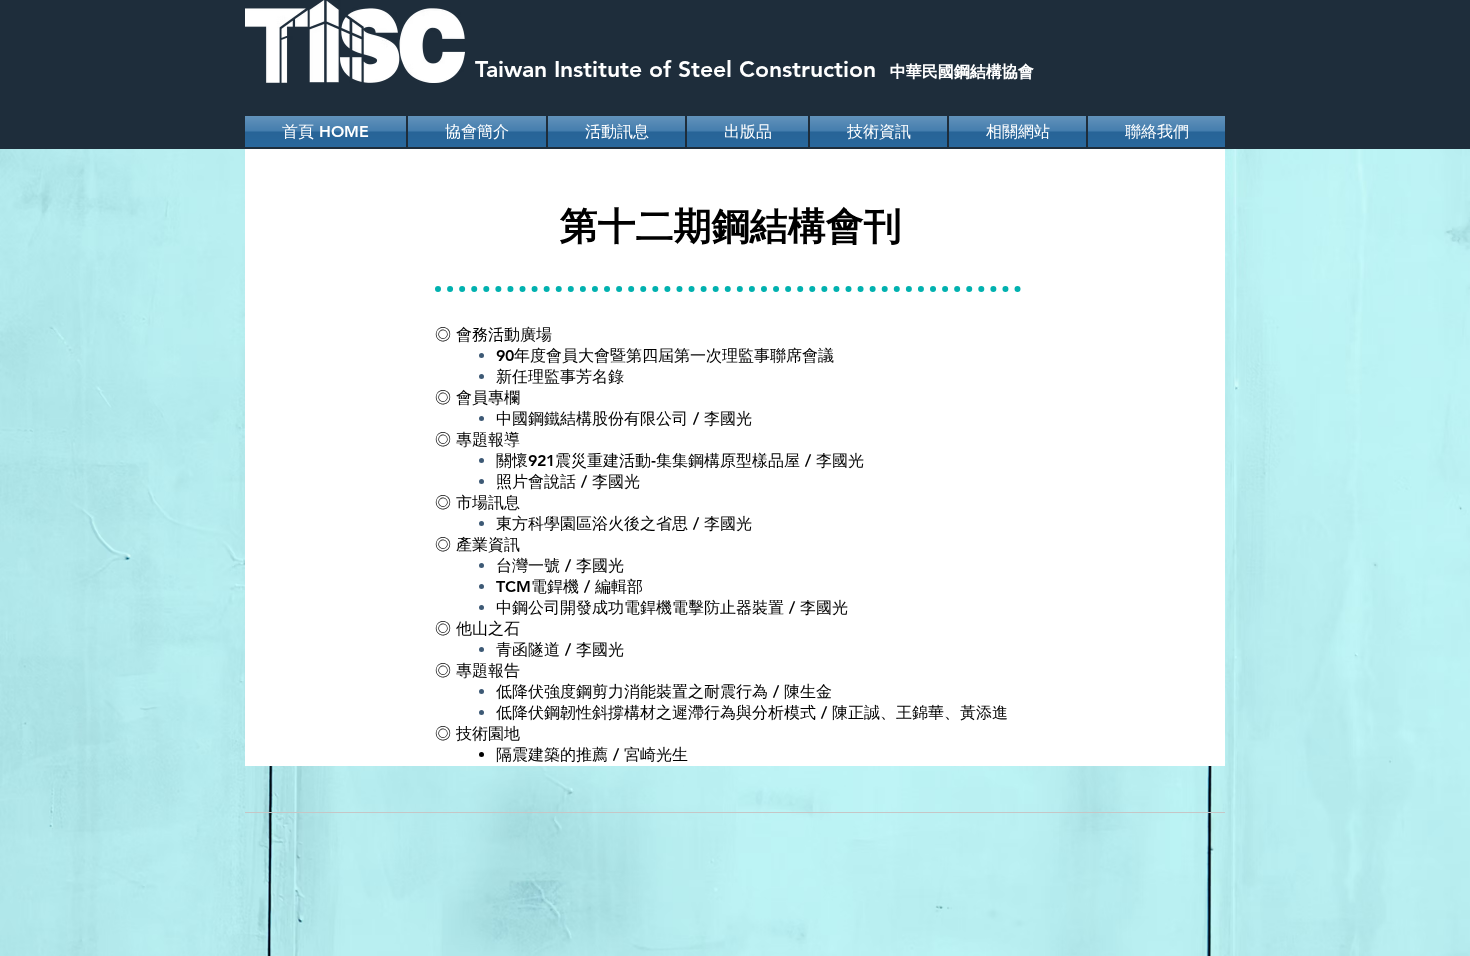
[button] (616, 131)
